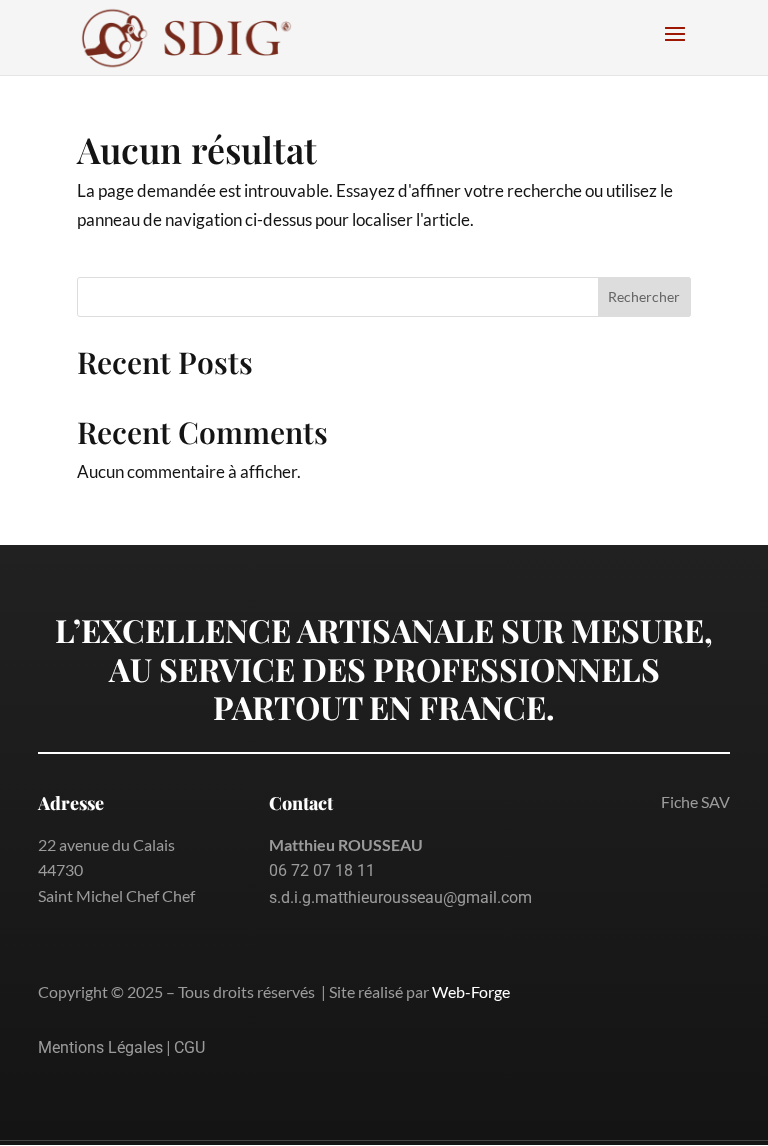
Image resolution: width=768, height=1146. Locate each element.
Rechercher (644, 296)
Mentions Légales (100, 1047)
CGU (189, 1047)
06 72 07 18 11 (322, 870)
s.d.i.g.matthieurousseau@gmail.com (400, 897)
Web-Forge (471, 991)
